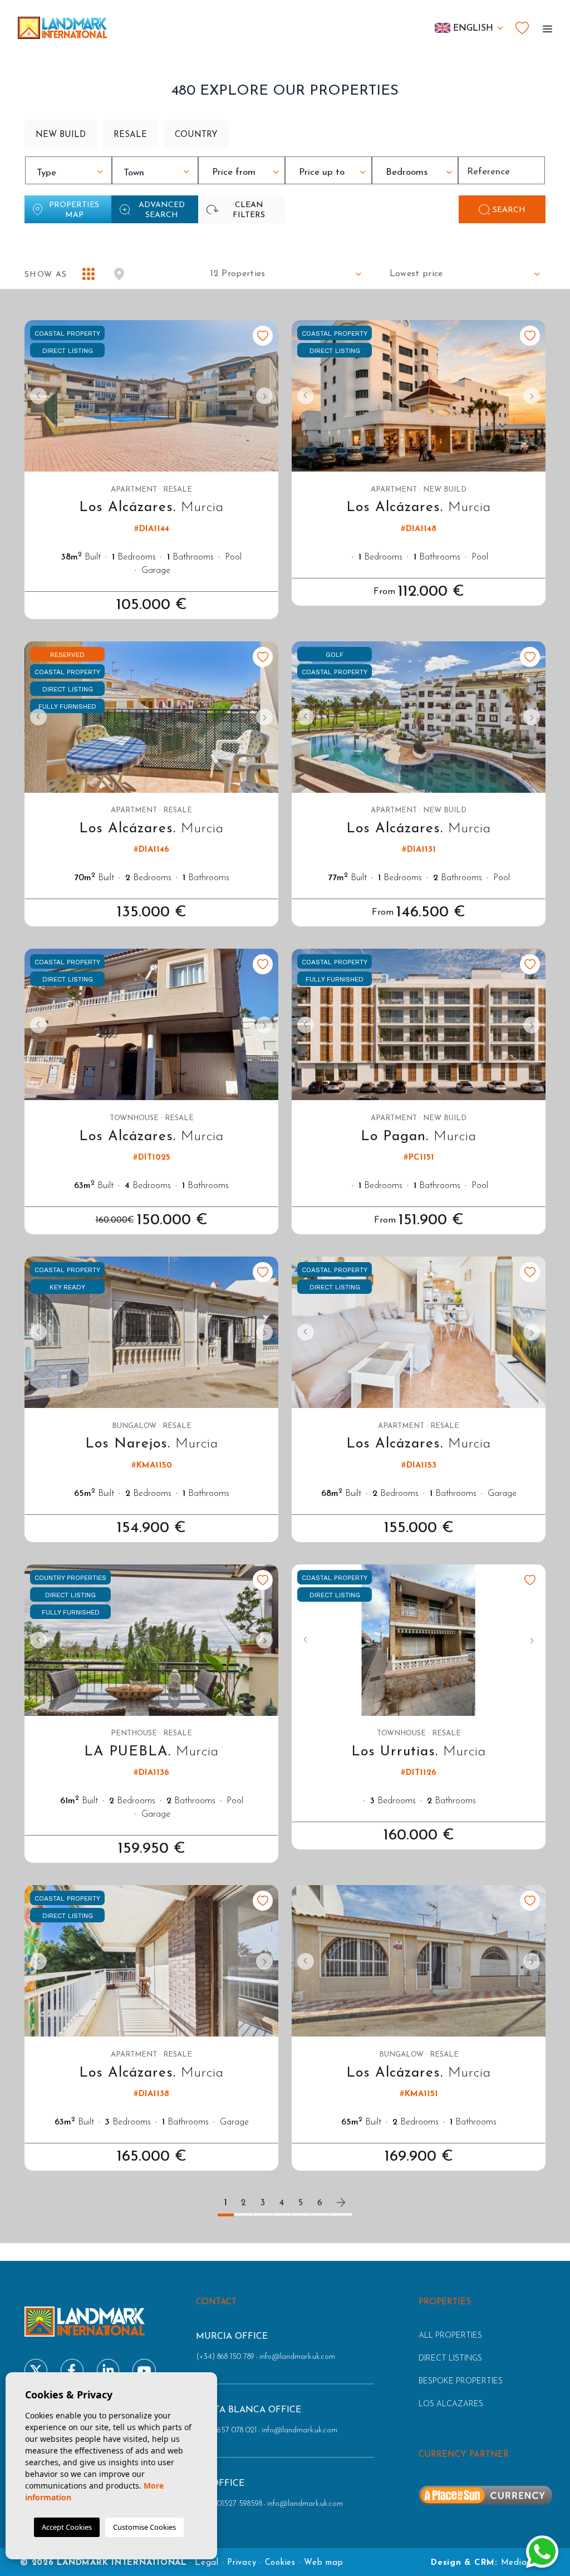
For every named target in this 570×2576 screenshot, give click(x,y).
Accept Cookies (67, 2527)
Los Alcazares (451, 2404)
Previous (36, 396)
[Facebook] (72, 2370)
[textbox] (71, 173)
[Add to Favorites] (263, 336)
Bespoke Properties (461, 2381)
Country (196, 135)
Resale (130, 135)
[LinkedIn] (108, 2370)
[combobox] (68, 170)
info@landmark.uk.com (297, 2357)
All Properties (450, 2336)
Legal (207, 2563)
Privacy (242, 2563)
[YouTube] (144, 2370)
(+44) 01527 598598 (229, 2504)
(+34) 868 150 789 (225, 2357)
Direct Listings (450, 2359)
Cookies (280, 2563)
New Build (61, 135)
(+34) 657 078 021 (226, 2430)
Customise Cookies (144, 2527)
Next (267, 396)
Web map (323, 2563)
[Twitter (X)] (36, 2370)
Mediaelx (520, 2563)
